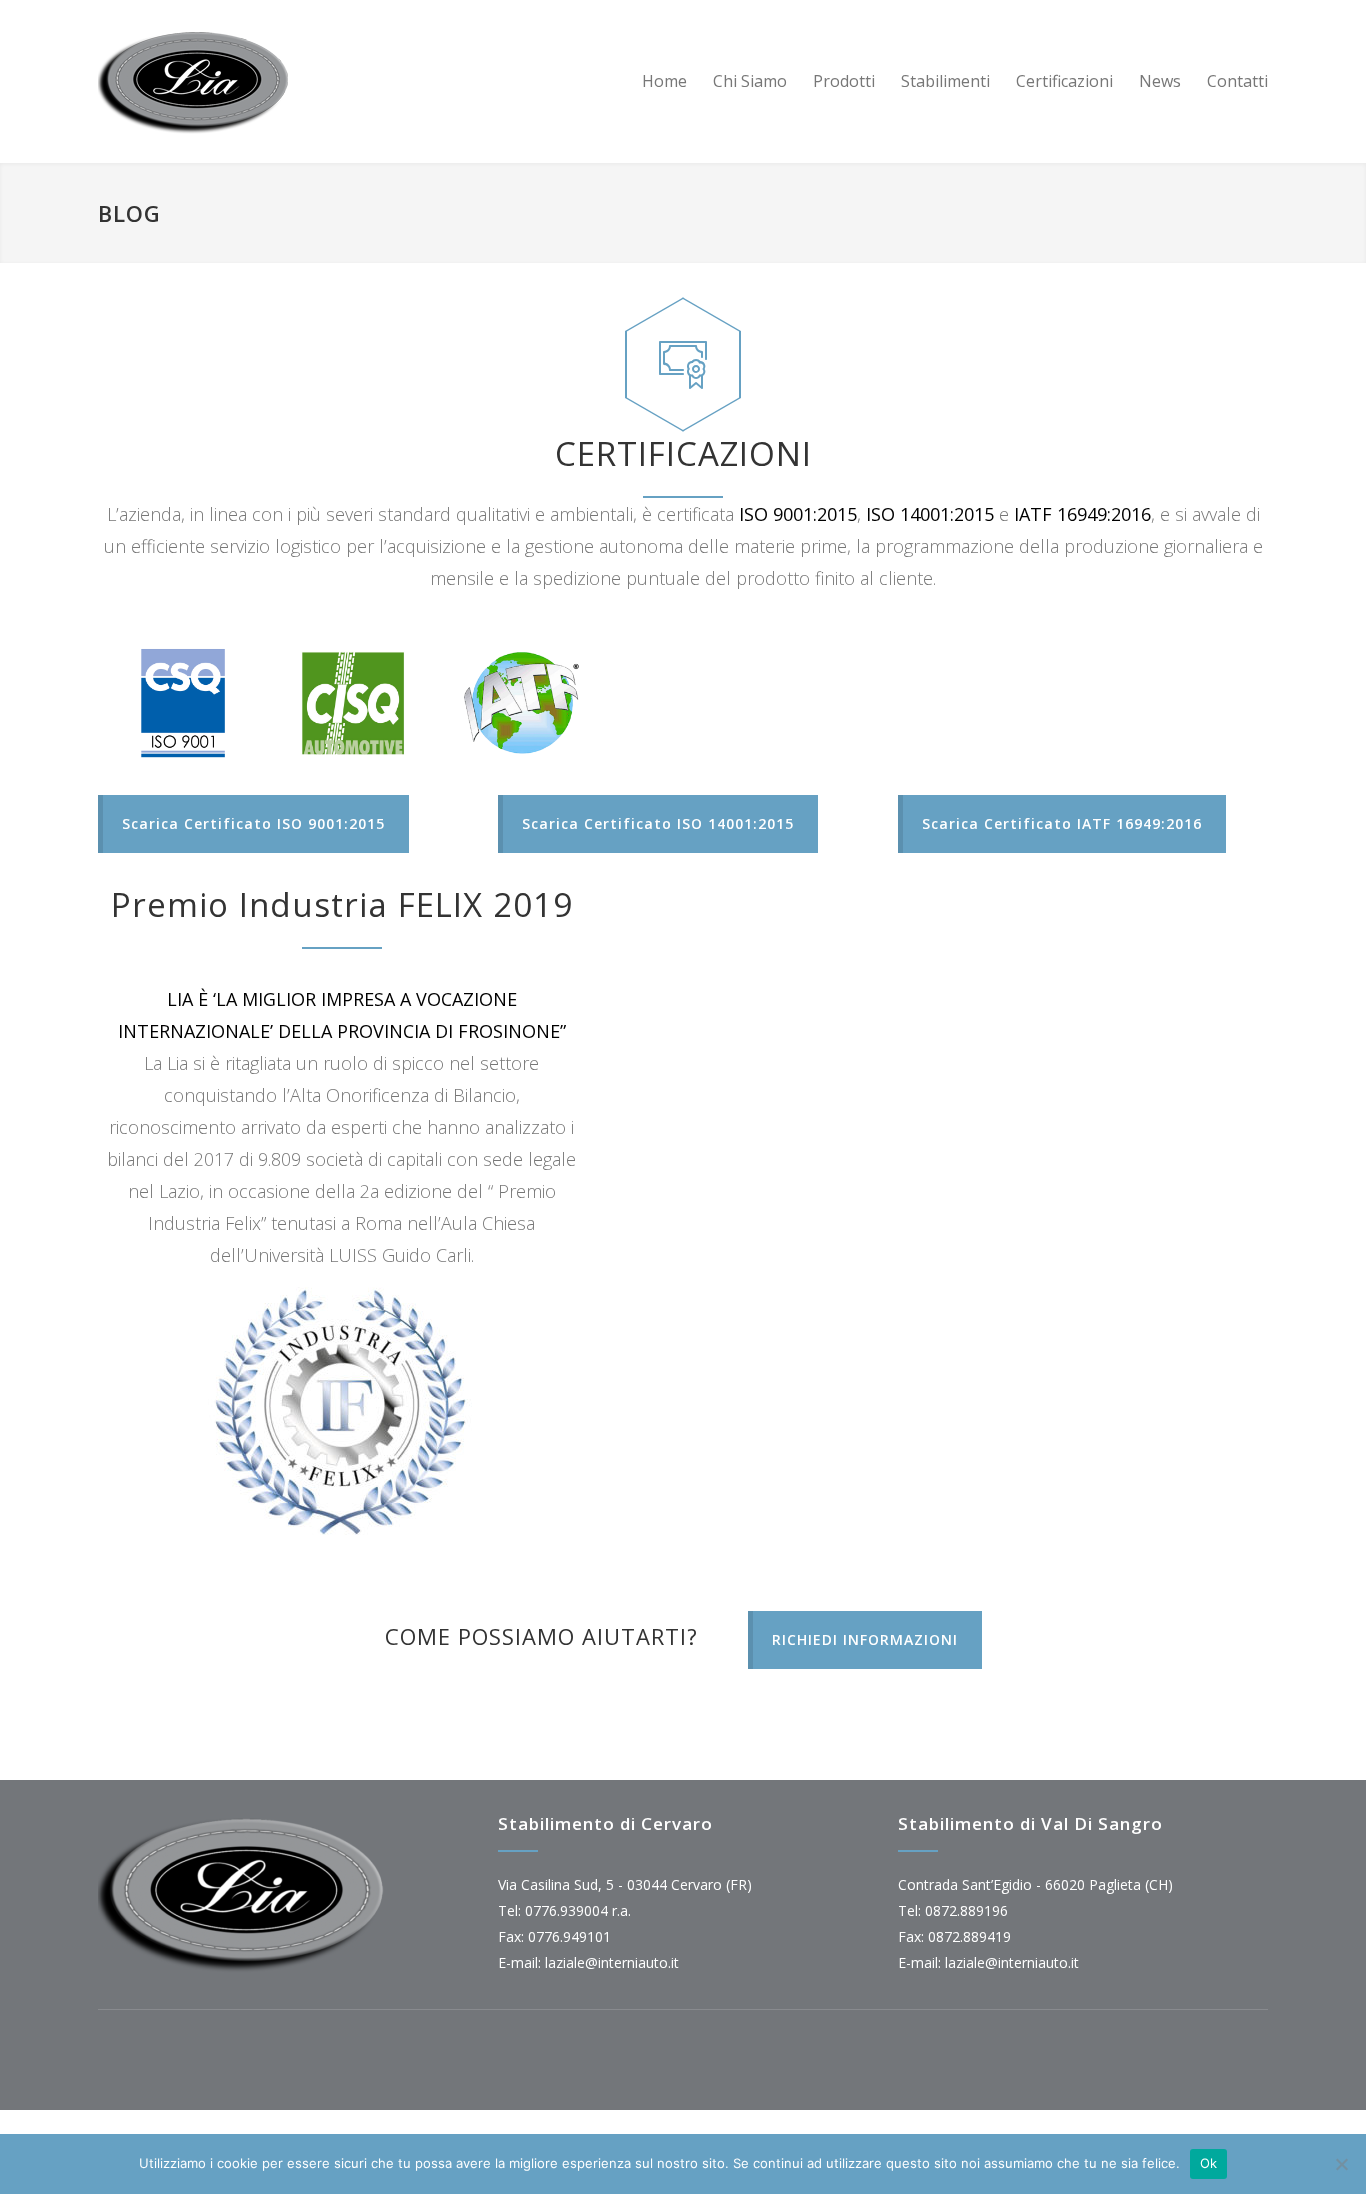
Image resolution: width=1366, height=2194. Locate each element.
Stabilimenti (945, 81)
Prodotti (844, 81)
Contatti (1237, 81)
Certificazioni (1064, 81)
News (1160, 81)
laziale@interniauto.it (612, 1962)
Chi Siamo (750, 81)
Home (664, 81)
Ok (1209, 2163)
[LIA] (283, 81)
